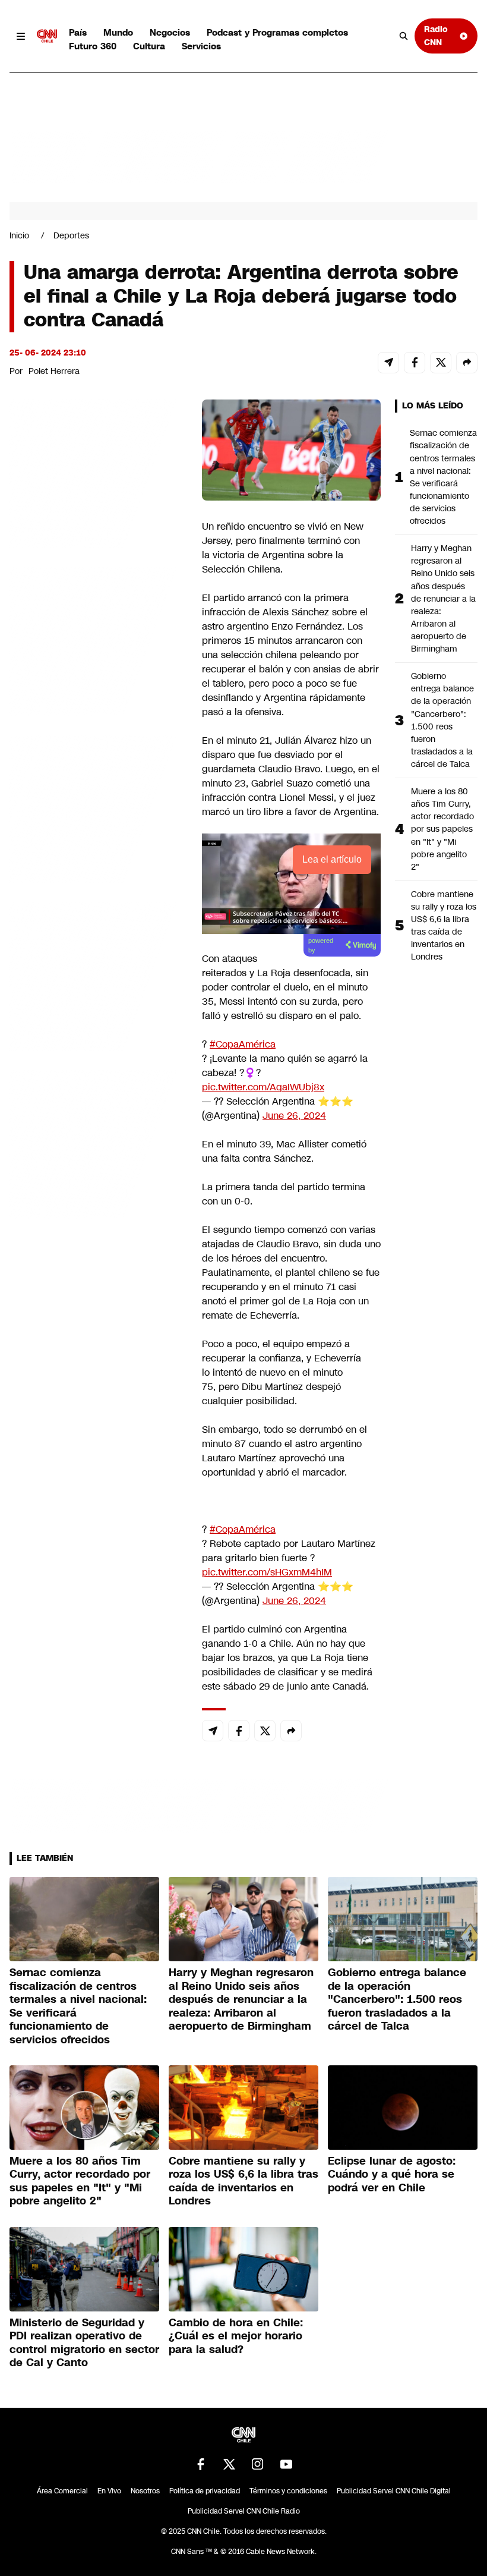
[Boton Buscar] (404, 36)
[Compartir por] (467, 363)
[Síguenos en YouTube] (286, 2464)
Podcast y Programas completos (277, 32)
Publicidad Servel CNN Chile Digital (394, 2491)
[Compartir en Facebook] (415, 363)
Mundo (118, 32)
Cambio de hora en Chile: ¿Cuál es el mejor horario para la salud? (236, 2336)
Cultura (149, 46)
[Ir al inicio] (47, 36)
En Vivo (109, 2491)
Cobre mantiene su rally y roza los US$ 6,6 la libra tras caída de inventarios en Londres (444, 926)
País (78, 32)
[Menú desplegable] (21, 36)
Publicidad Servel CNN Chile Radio (244, 2511)
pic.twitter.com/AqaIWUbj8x (263, 1087)
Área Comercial (62, 2491)
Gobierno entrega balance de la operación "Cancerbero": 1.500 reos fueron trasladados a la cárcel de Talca (442, 720)
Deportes (71, 235)
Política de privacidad (205, 2491)
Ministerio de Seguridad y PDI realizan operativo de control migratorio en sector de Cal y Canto (84, 2343)
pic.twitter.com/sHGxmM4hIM (267, 1572)
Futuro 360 (93, 46)
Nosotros (145, 2491)
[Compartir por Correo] (388, 363)
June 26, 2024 (294, 1116)
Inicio (19, 235)
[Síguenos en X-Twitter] (229, 2464)
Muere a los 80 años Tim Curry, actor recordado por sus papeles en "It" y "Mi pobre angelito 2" (442, 829)
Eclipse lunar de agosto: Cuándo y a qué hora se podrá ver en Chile (392, 2174)
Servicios (201, 46)
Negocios (170, 32)
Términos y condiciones (288, 2491)
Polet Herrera (54, 371)
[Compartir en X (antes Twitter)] (441, 363)
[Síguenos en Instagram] (258, 2464)
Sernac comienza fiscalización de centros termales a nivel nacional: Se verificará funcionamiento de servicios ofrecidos (443, 477)
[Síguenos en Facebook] (201, 2464)
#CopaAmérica (243, 1044)
